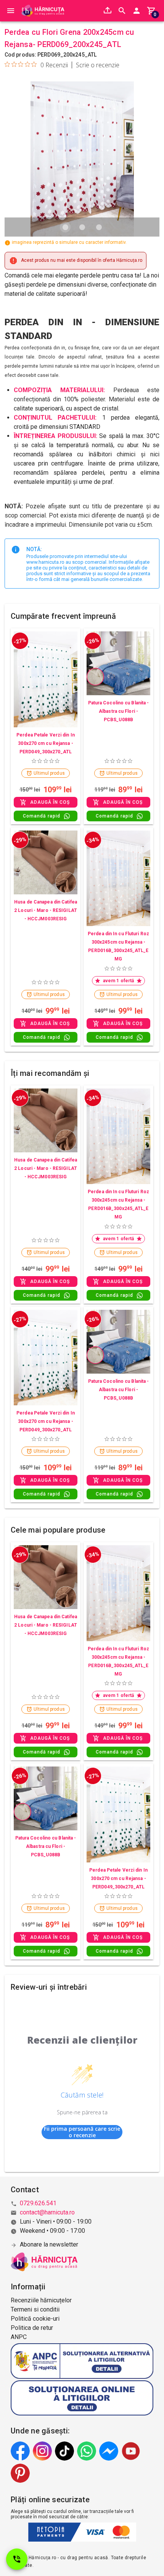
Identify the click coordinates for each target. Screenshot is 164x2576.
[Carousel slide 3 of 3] (99, 227)
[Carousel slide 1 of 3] (65, 227)
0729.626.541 (38, 2203)
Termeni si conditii (35, 2309)
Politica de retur (32, 2328)
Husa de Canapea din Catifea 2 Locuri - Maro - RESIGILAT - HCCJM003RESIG (46, 910)
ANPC (19, 2337)
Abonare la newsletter (49, 2244)
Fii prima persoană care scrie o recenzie (82, 2132)
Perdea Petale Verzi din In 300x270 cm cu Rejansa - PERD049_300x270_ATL (46, 743)
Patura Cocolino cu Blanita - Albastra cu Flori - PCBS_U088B (119, 711)
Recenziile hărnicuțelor (41, 2300)
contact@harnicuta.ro (47, 2212)
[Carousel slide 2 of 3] (82, 227)
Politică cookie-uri (35, 2319)
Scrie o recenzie (98, 65)
